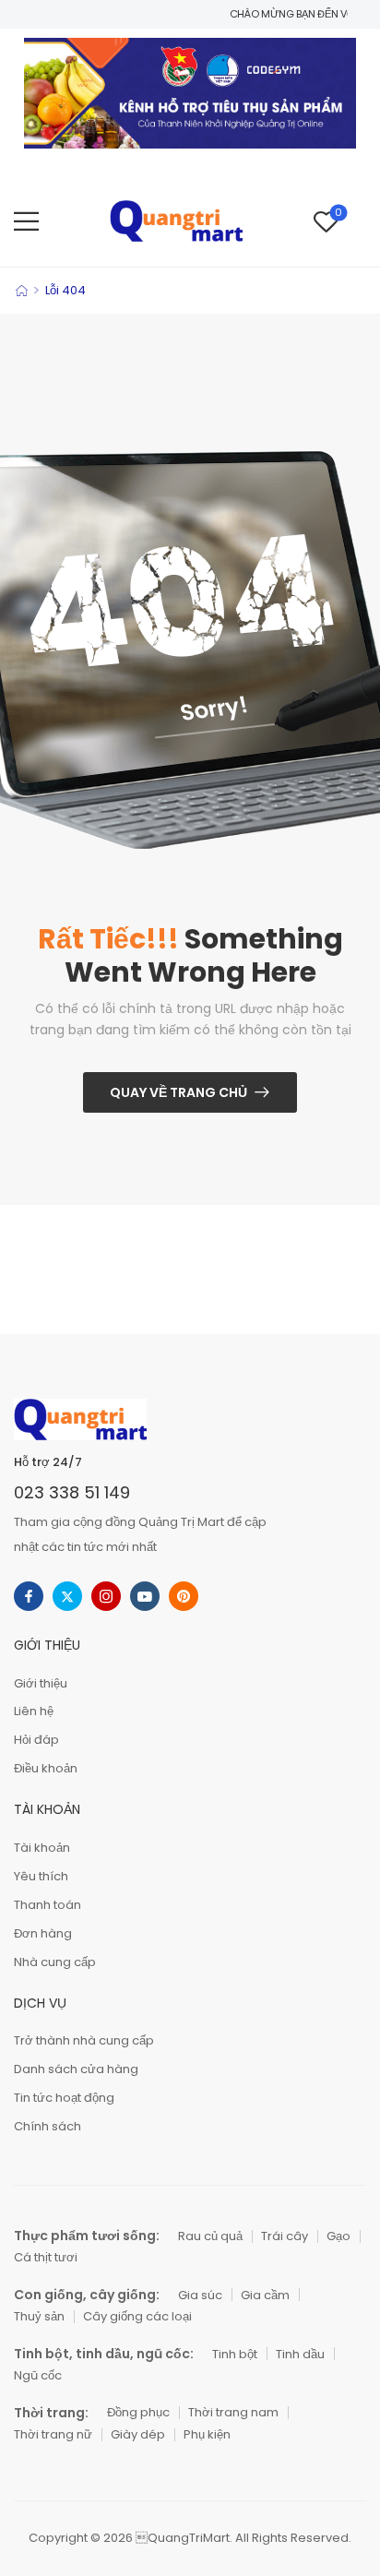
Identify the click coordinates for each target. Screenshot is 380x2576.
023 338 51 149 (72, 1492)
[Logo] (176, 221)
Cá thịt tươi (46, 2257)
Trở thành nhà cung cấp (84, 2040)
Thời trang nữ (53, 2434)
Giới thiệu (41, 1683)
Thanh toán (47, 1905)
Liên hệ (34, 1711)
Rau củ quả (210, 2236)
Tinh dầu (300, 2354)
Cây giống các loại (137, 2316)
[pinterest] (184, 1596)
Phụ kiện (207, 2434)
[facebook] (29, 1596)
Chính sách (47, 2126)
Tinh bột (235, 2354)
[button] (26, 221)
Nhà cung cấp (55, 1962)
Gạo (338, 2236)
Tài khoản (42, 1848)
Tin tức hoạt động (64, 2098)
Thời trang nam (233, 2412)
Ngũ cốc (38, 2375)
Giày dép (138, 2434)
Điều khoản (46, 1768)
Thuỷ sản (39, 2316)
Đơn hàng (43, 1933)
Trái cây (285, 2236)
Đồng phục (138, 2412)
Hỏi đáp (36, 1740)
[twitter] (67, 1596)
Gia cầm (265, 2295)
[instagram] (106, 1596)
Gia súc (200, 2295)
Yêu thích (41, 1876)
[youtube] (145, 1596)
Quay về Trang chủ (178, 1092)
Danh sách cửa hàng (76, 2069)
